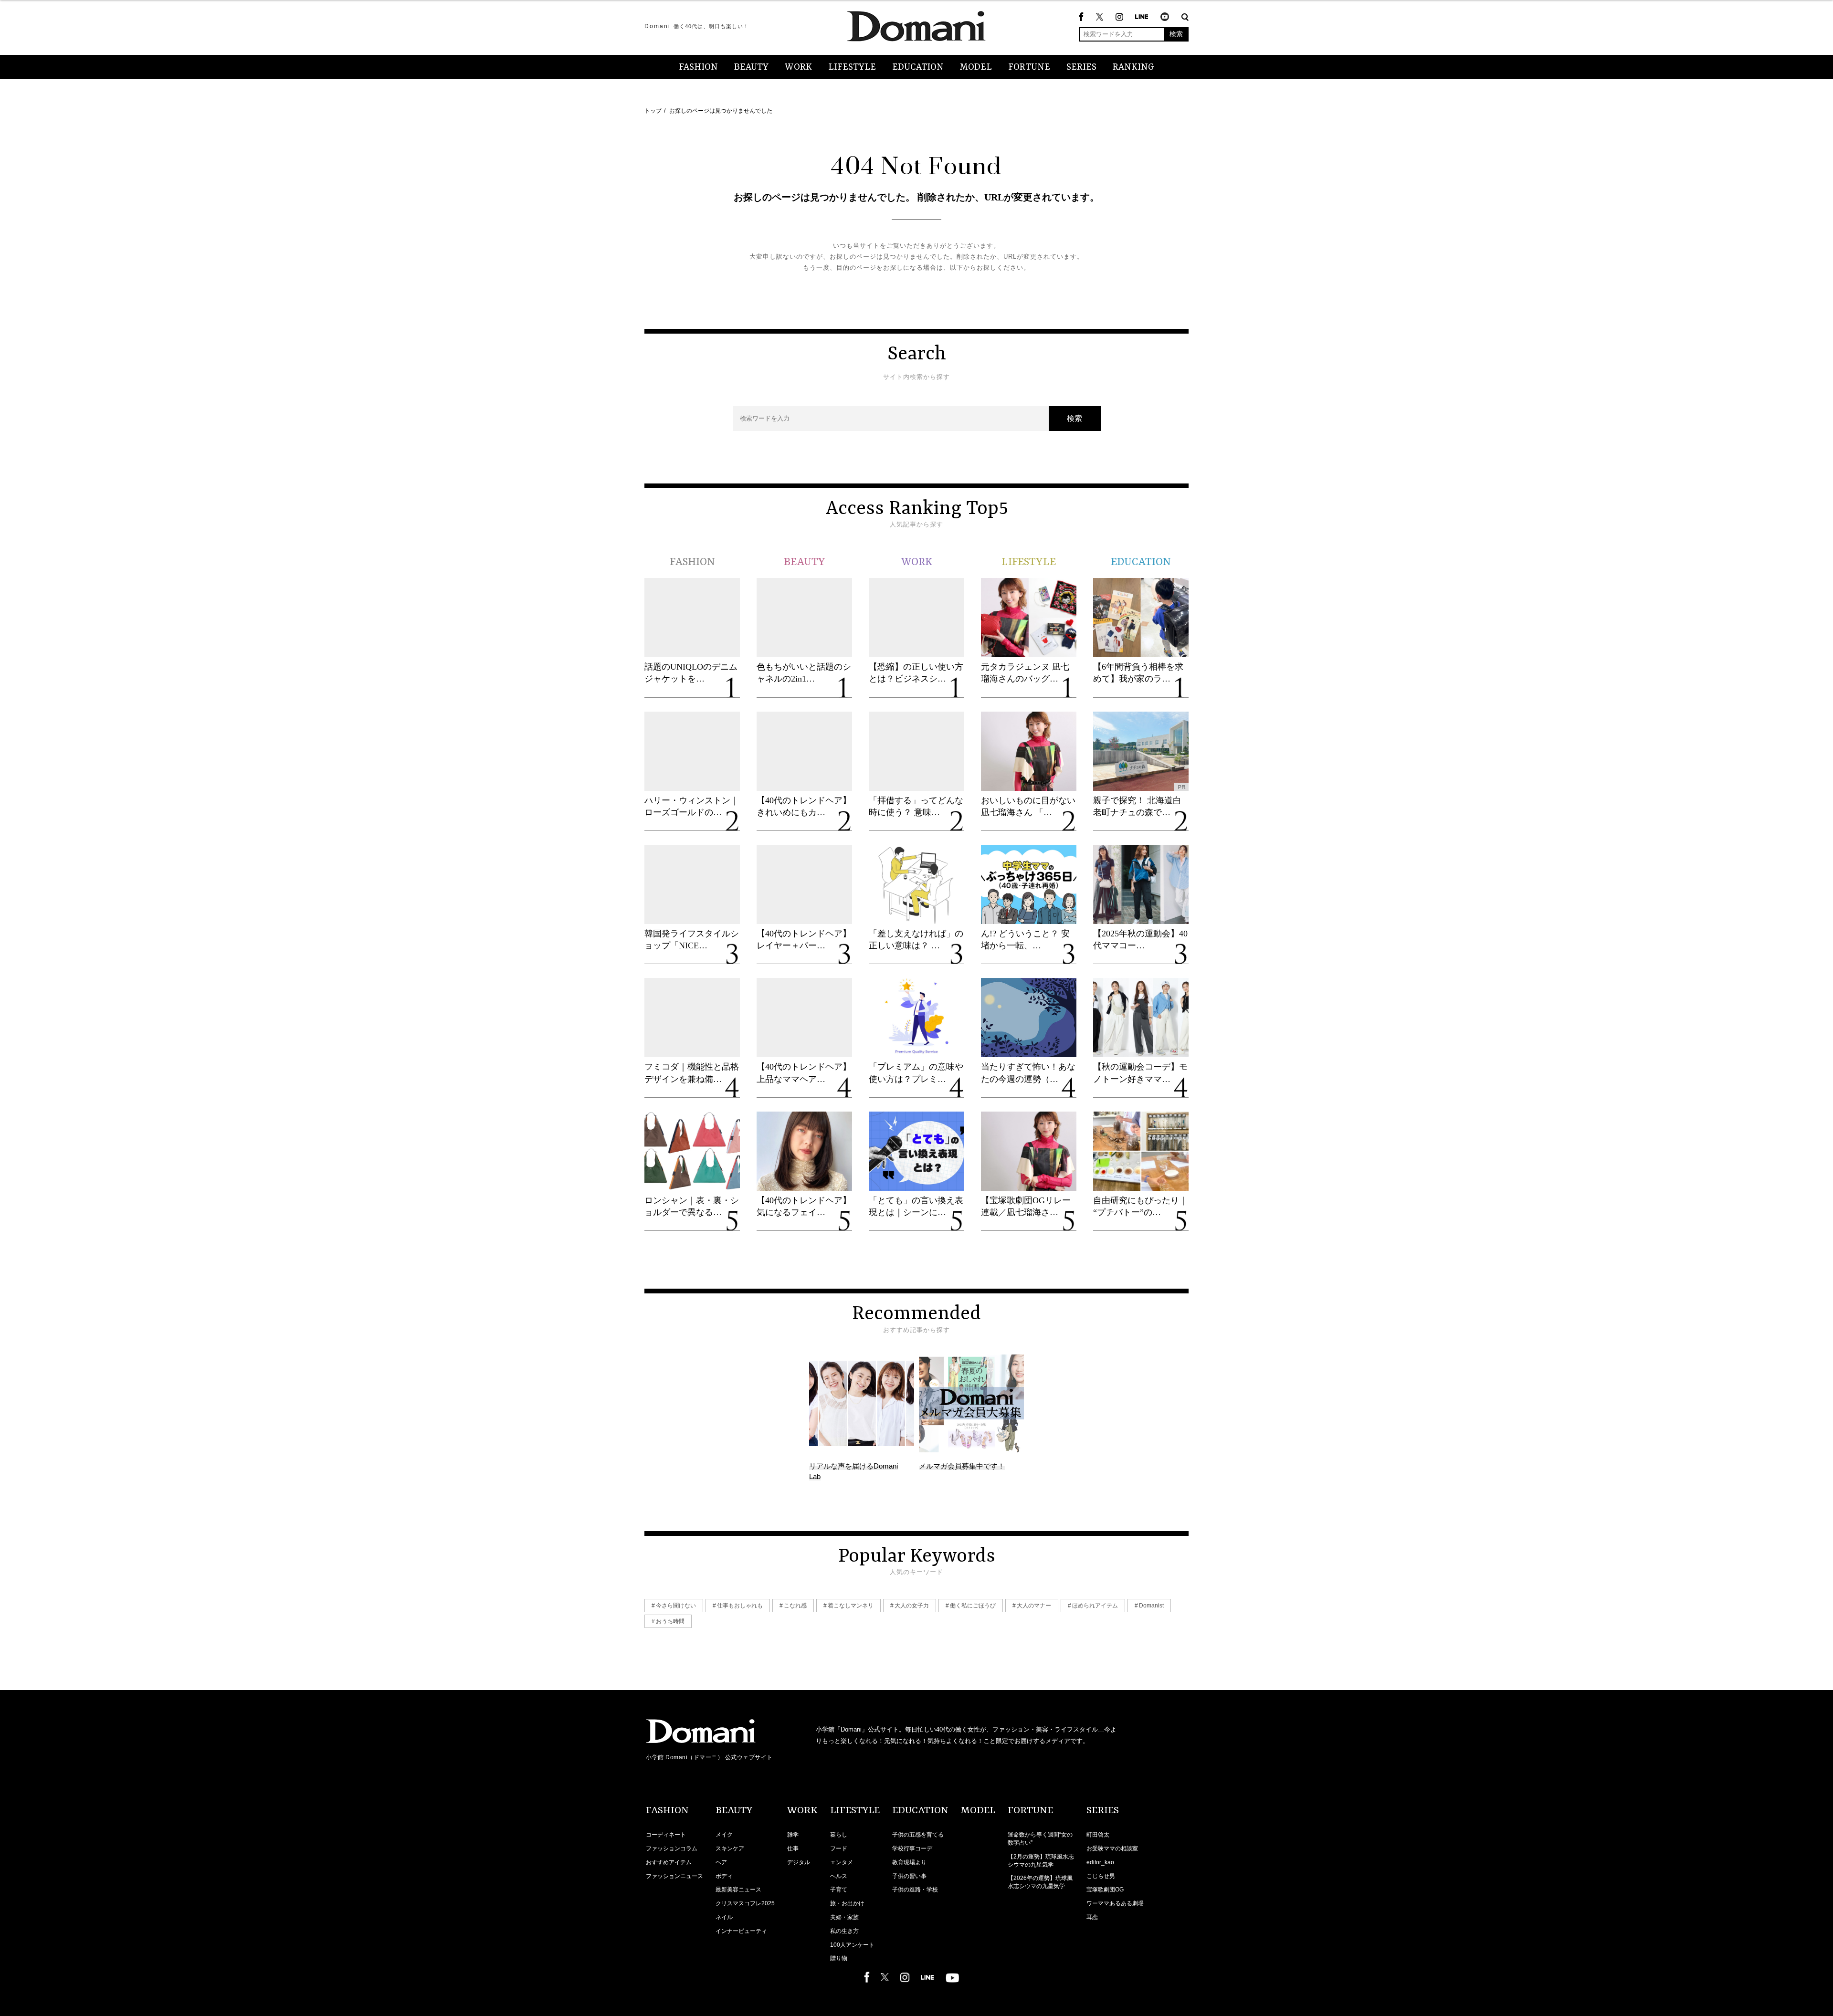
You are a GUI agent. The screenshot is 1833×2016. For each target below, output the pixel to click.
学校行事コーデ (912, 1848)
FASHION (698, 67)
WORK (798, 67)
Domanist (1151, 1606)
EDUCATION (918, 67)
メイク (724, 1835)
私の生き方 (844, 1931)
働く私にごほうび (973, 1606)
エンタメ (842, 1862)
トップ (653, 111)
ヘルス (839, 1876)
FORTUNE (1029, 67)
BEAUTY (751, 67)
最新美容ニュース (738, 1890)
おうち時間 (670, 1621)
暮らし (839, 1835)
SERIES (1081, 67)
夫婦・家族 (844, 1917)
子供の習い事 (909, 1876)
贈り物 (839, 1958)
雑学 (793, 1835)
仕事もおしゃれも (740, 1606)
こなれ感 (795, 1606)
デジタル (799, 1862)
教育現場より (909, 1862)
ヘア (721, 1862)
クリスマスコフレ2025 (745, 1903)
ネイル (724, 1917)
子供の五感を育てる (918, 1835)
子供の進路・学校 (915, 1890)
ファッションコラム (672, 1848)
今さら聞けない (676, 1606)
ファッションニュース (674, 1876)
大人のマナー (1034, 1606)
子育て (839, 1890)
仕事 (793, 1848)
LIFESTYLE (852, 67)
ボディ (724, 1876)
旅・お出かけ (847, 1903)
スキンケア (730, 1848)
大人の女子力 (912, 1606)
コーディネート (666, 1835)
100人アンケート (852, 1945)
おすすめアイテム (669, 1862)
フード (839, 1848)
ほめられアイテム (1095, 1606)
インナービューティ (741, 1931)
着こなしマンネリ (851, 1606)
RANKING (1133, 67)
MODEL (976, 67)
